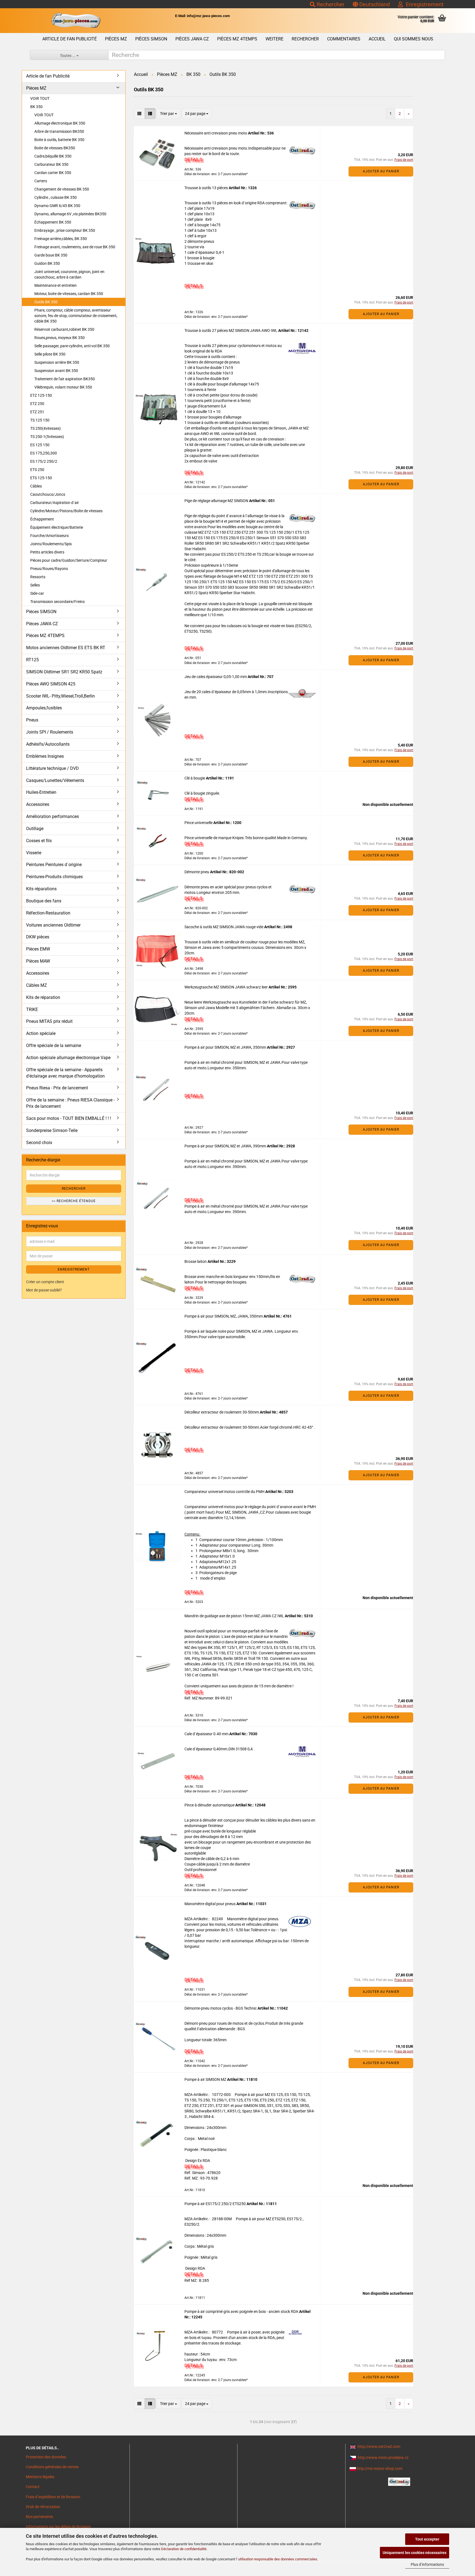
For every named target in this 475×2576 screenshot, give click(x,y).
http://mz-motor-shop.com (380, 2468)
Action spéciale (41, 1033)
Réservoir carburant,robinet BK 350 (64, 329)
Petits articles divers (47, 552)
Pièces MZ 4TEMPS (237, 39)
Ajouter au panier (381, 171)
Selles (35, 585)
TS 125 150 (40, 420)
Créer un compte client (45, 1282)
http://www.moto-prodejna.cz (383, 2457)
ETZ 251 (37, 412)
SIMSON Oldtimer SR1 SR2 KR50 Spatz (64, 672)
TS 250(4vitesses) (45, 428)
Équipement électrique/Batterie (57, 527)
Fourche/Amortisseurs (49, 536)
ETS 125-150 (41, 478)
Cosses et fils (39, 841)
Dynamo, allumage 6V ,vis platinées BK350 (70, 214)
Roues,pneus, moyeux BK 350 (60, 338)
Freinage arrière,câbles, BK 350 (61, 239)
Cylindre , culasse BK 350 (56, 197)
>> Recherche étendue (74, 1201)
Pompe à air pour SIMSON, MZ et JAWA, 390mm (226, 1146)
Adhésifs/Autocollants (48, 744)
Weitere (274, 39)
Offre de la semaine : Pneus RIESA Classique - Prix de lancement (70, 1103)
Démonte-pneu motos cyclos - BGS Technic (221, 2008)
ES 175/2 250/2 (44, 461)
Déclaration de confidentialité (184, 2549)
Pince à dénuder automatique (210, 1805)
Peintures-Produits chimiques (54, 877)
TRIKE (32, 1009)
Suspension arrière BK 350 (57, 362)
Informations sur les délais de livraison (58, 2527)
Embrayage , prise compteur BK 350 (65, 230)
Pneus (32, 720)
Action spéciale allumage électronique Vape (68, 1058)
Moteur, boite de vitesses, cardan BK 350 (69, 294)
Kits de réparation (43, 997)
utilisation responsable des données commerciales (278, 2559)
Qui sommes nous (414, 39)
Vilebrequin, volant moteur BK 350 (63, 387)
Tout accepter (427, 2539)
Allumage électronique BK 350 (60, 123)
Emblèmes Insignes (45, 756)
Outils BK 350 (46, 302)
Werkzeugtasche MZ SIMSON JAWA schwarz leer (227, 987)
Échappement (42, 519)
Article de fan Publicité (70, 39)
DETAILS (193, 159)
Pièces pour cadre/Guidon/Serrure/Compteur (69, 560)
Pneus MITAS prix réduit (49, 1021)
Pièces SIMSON (151, 39)
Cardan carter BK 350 (53, 173)
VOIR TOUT (40, 98)
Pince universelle (199, 823)
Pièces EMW (38, 949)
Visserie (34, 853)
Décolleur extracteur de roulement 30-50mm (222, 1412)
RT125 (32, 660)
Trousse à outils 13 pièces (207, 188)
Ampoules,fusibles (44, 708)
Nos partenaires (39, 2517)
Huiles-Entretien (41, 792)
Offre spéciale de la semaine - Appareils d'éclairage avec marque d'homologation (65, 1073)
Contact (33, 2487)
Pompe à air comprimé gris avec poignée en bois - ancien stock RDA (242, 2311)
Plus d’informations (427, 2564)
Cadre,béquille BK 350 (53, 156)
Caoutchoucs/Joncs (48, 494)
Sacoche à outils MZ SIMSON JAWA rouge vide (224, 927)
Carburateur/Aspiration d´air (55, 503)
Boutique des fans (44, 901)
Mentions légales (40, 2477)
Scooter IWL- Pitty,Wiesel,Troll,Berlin (60, 696)
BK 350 (36, 107)
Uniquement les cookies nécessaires (415, 2553)
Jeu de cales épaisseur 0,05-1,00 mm (216, 677)
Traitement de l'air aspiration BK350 (65, 379)
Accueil (377, 39)
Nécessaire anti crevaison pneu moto (216, 133)
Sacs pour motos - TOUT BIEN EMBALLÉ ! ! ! (69, 1118)
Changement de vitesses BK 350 (62, 189)
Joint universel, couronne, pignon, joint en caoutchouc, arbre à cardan (69, 274)
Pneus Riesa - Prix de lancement (57, 1088)
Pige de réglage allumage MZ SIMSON (217, 501)
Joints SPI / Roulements (50, 732)
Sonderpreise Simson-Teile (52, 1130)
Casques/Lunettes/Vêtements (55, 780)
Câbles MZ (37, 985)
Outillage (35, 829)
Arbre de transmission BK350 (59, 131)
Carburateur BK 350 (51, 164)
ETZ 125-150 (41, 395)
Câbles (36, 486)
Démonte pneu (197, 872)
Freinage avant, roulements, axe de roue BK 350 (75, 247)
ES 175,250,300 (44, 453)
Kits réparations (41, 889)
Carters (41, 181)
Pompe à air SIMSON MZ (206, 2079)
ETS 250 (37, 470)
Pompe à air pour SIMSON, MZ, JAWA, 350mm (224, 1316)
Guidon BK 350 (47, 263)
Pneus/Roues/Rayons (49, 569)
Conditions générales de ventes (52, 2467)
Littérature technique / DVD (53, 768)
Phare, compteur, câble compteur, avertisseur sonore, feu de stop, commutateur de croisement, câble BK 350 (76, 316)
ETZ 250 (37, 404)
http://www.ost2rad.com (379, 2446)
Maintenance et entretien (56, 285)
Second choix (39, 1143)
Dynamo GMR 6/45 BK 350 (57, 206)
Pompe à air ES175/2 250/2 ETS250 (216, 2204)
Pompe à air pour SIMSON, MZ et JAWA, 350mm (226, 1047)
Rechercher (330, 4)
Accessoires (38, 804)
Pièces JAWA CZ (192, 39)
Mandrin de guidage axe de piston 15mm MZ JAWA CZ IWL (235, 1616)
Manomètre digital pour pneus (210, 1904)
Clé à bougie (195, 778)
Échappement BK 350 (53, 222)
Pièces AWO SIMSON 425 (51, 684)
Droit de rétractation (43, 2507)
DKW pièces (38, 937)
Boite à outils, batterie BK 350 (59, 140)
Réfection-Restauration (48, 913)
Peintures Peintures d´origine (54, 865)
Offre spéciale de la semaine (54, 1045)
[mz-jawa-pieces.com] (76, 21)
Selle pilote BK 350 (50, 354)
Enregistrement (423, 4)
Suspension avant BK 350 (56, 371)
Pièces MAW (38, 961)
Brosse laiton (196, 1261)
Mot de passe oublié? (44, 1290)
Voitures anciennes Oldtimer (53, 925)
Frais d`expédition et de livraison (53, 2497)
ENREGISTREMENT (74, 1269)
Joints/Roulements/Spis (51, 544)
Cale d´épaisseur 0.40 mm (207, 1734)
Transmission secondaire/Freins (57, 602)
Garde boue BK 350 (51, 255)
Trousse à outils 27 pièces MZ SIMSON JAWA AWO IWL (231, 330)
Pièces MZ (116, 39)
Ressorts (38, 577)
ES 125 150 (40, 445)
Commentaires (344, 39)
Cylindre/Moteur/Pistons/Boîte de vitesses (66, 511)
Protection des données (46, 2457)
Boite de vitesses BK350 (55, 148)
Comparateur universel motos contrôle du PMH (225, 1492)
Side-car (37, 593)
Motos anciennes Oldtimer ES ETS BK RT (66, 648)
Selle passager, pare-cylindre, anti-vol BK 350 (72, 346)
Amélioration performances (53, 816)
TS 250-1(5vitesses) (47, 437)
